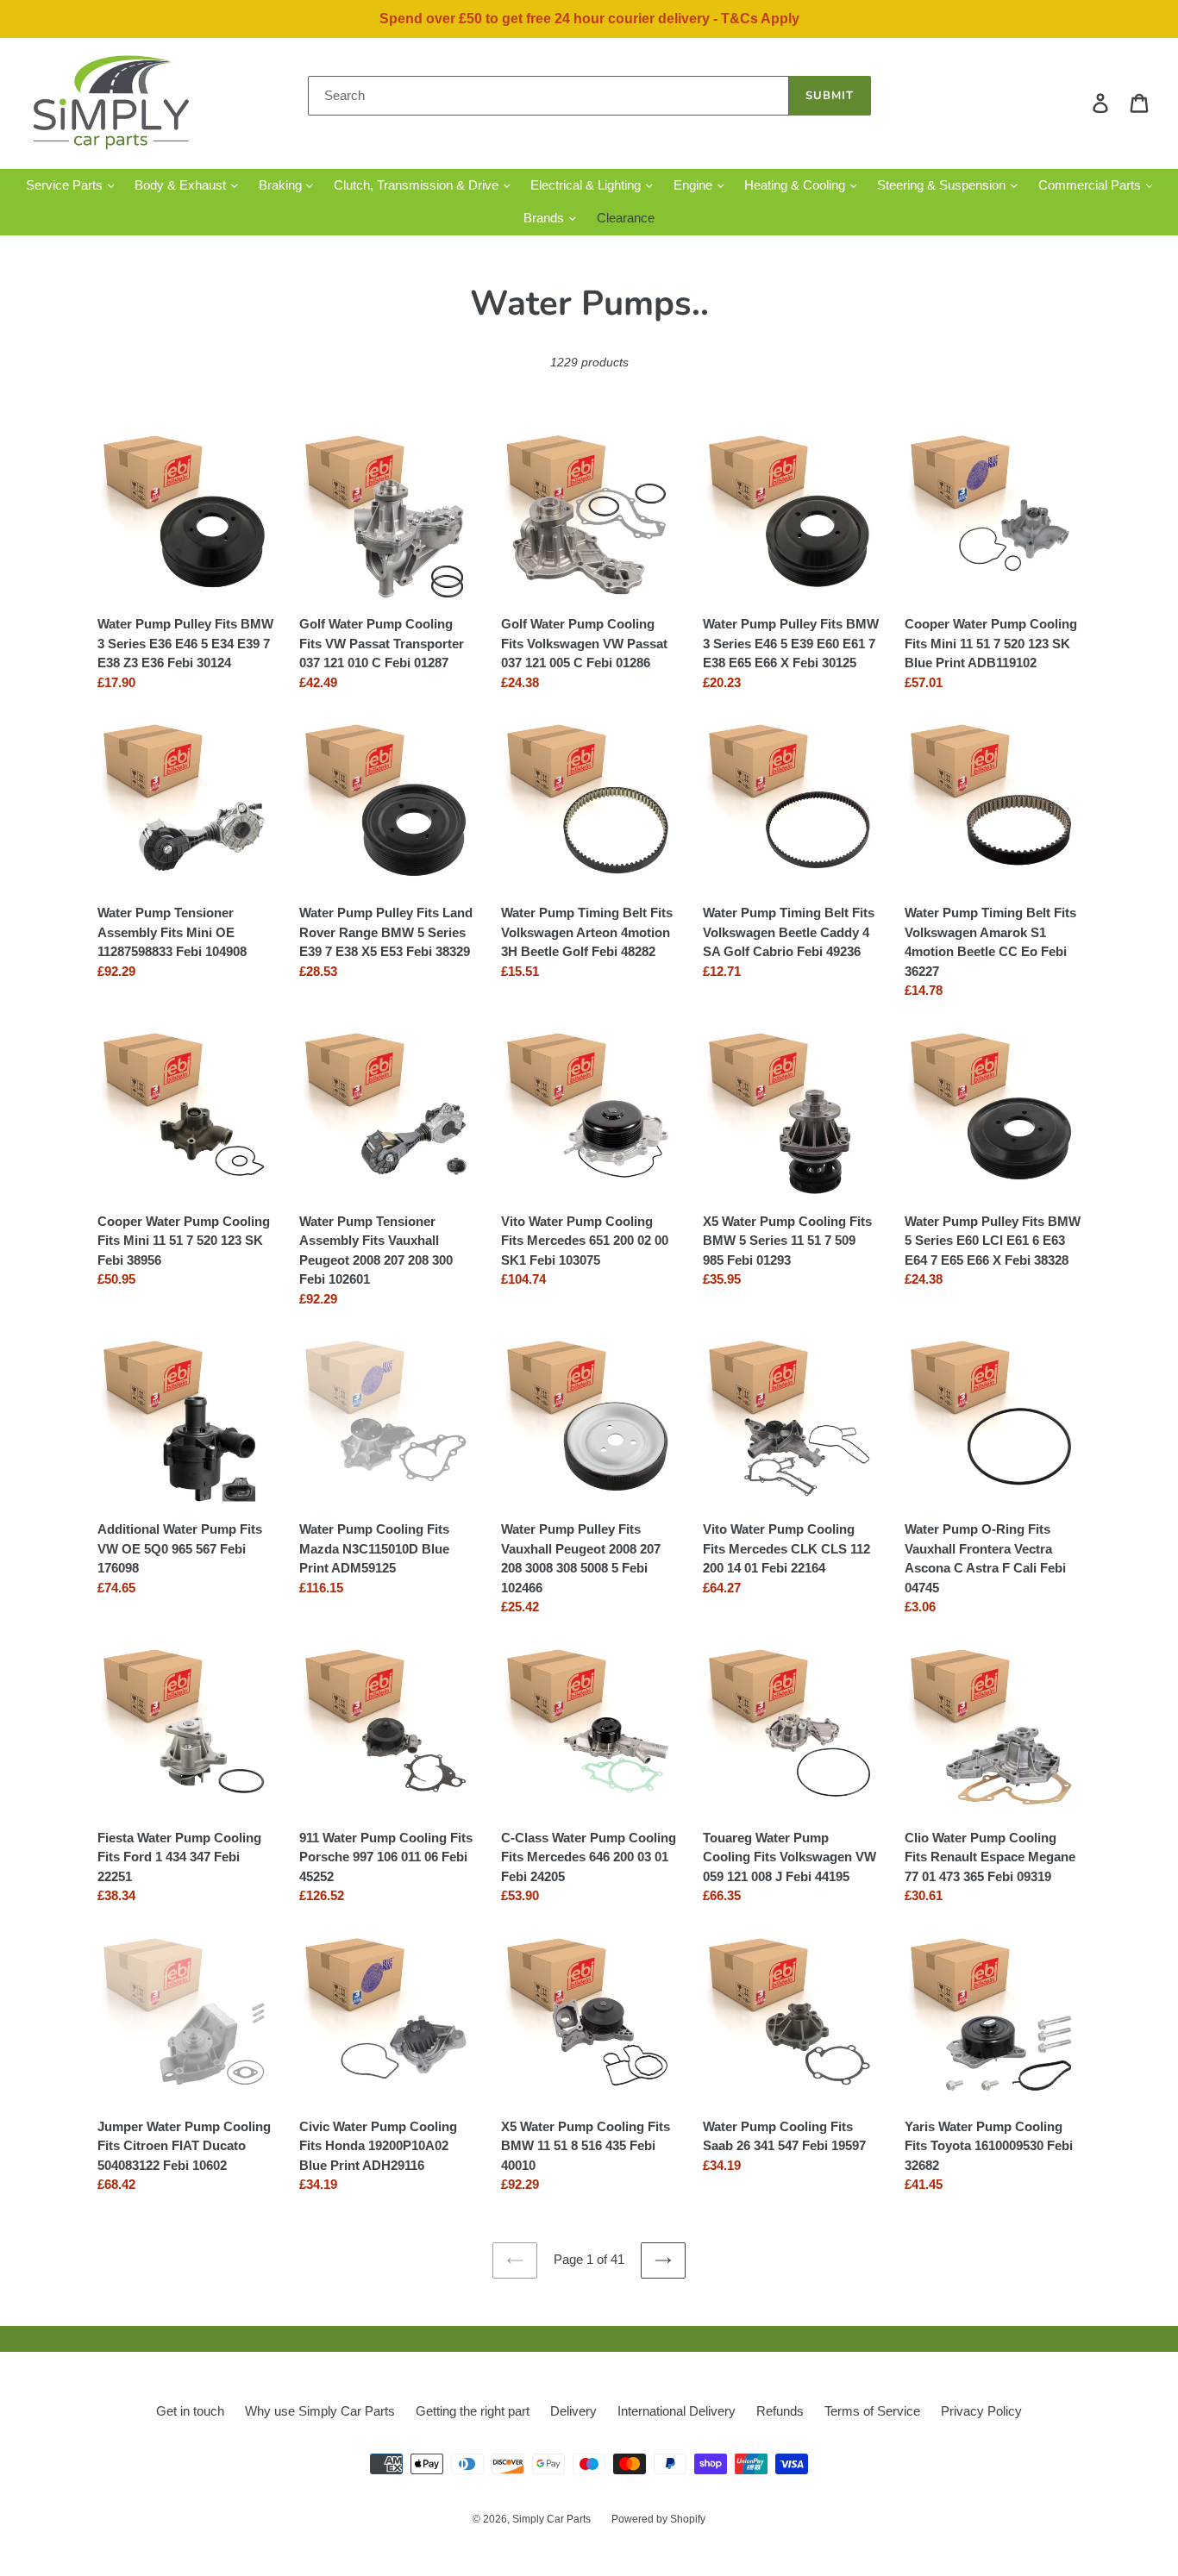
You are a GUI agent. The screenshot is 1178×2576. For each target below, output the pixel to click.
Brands (545, 218)
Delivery (573, 2411)
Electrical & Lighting (587, 185)
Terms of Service (872, 2411)
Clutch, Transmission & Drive (418, 185)
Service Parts (66, 185)
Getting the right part (473, 2411)
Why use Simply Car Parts (320, 2411)
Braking (282, 185)
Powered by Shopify (658, 2519)
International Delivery (677, 2411)
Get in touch (190, 2411)
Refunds (780, 2411)
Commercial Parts (1091, 185)
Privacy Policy (981, 2411)
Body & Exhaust (182, 185)
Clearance (626, 218)
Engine (695, 185)
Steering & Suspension (943, 185)
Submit (830, 96)
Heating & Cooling (796, 185)
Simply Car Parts (551, 2519)
